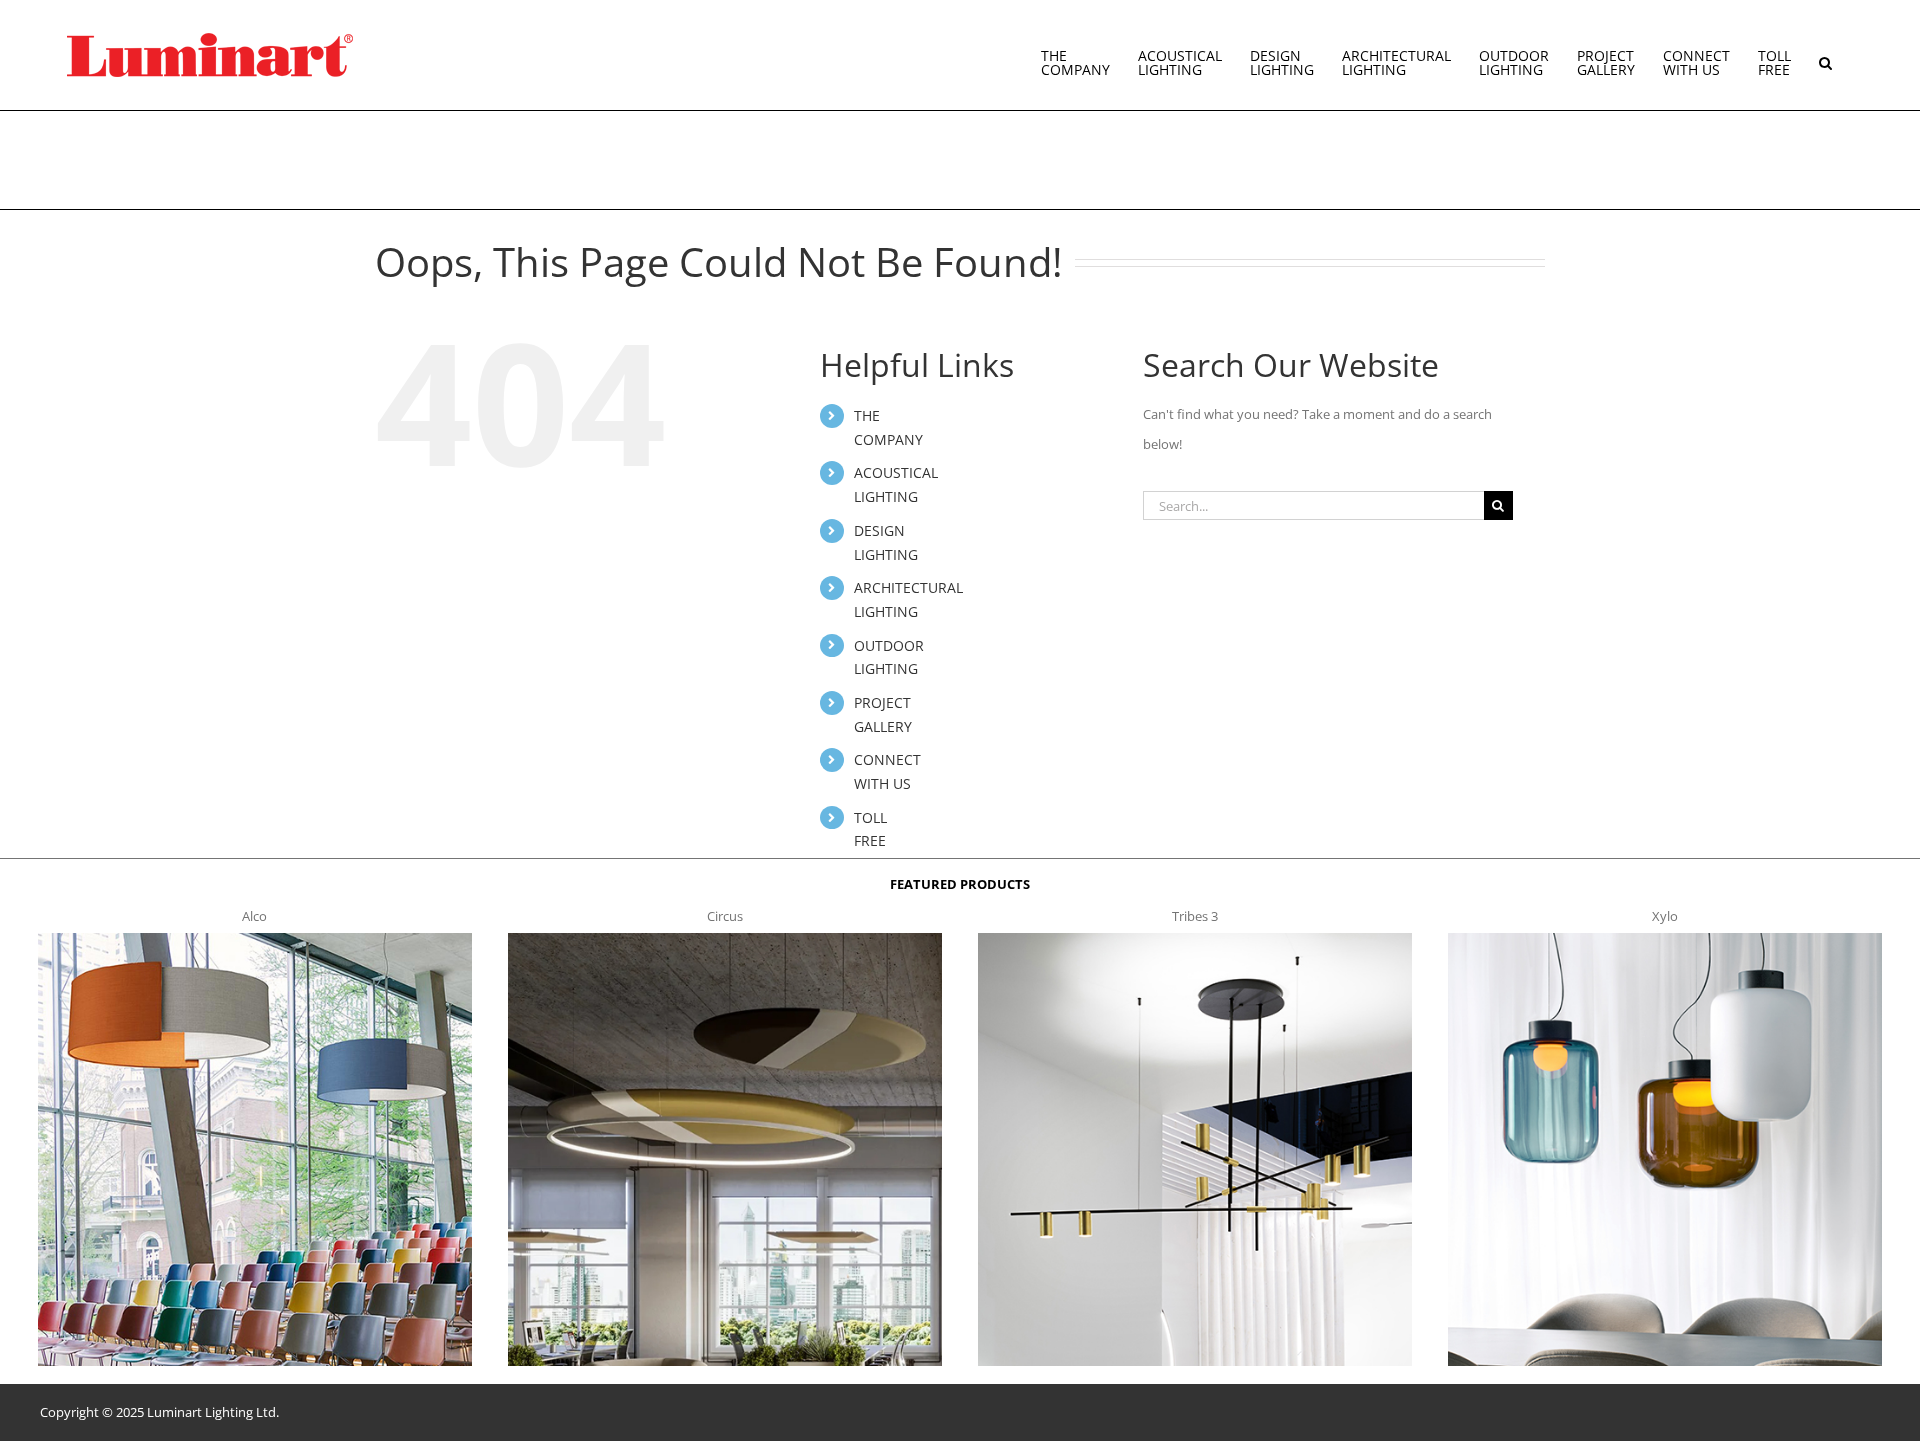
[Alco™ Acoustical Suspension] (254, 939)
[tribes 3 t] (1194, 939)
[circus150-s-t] (724, 939)
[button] (1825, 55)
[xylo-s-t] (1664, 939)
